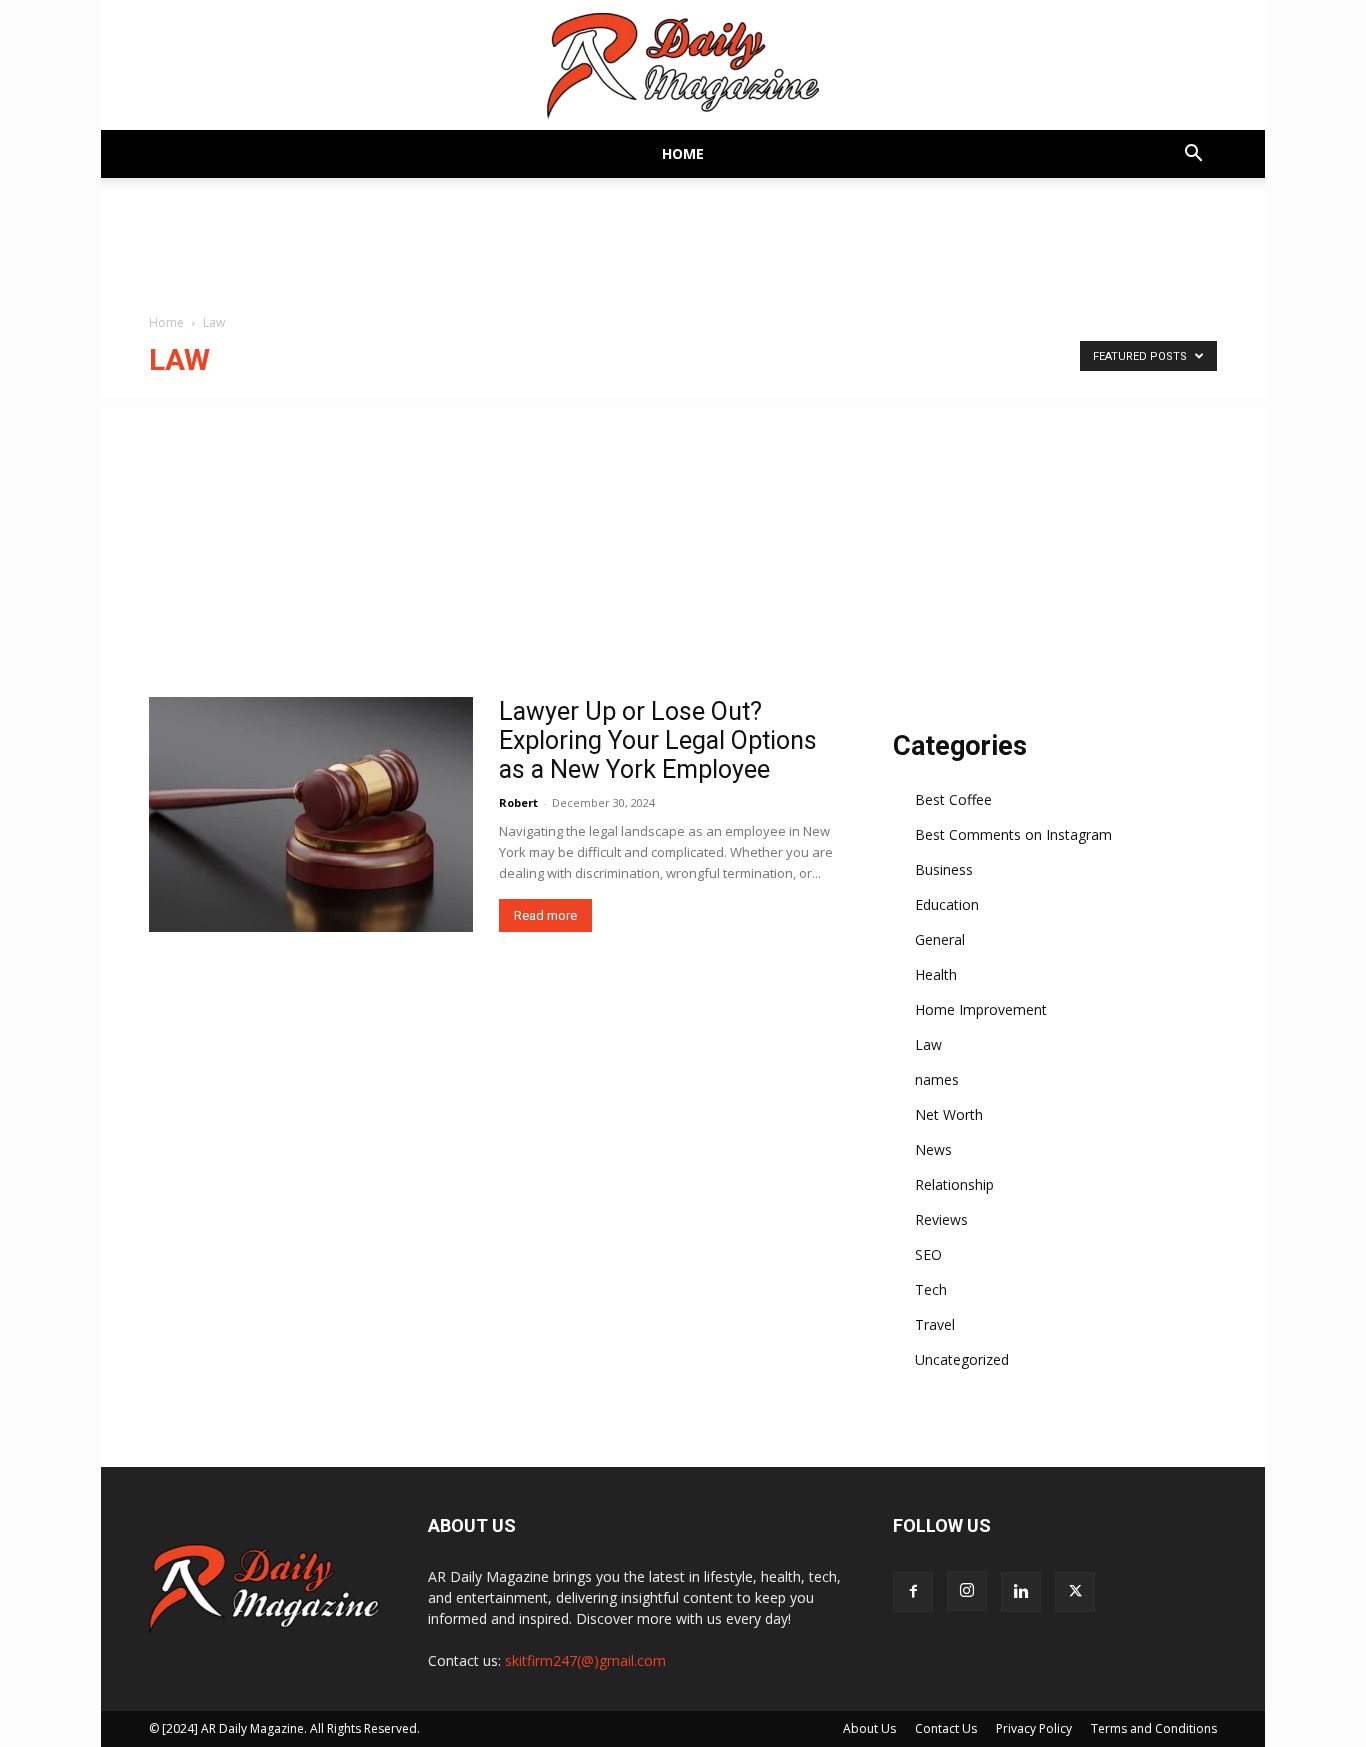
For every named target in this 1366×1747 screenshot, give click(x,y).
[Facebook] (913, 1592)
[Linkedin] (1021, 1592)
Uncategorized (962, 1359)
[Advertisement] (683, 547)
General (940, 939)
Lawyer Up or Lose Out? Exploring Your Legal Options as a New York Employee (658, 740)
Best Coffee (953, 799)
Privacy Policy (1034, 1728)
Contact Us (946, 1728)
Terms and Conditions (1154, 1728)
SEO (928, 1254)
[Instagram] (967, 1591)
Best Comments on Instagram (1013, 834)
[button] (1193, 155)
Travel (935, 1324)
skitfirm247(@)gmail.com (585, 1660)
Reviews (941, 1219)
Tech (931, 1289)
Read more (545, 915)
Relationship (954, 1184)
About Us (869, 1728)
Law (928, 1044)
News (933, 1149)
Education (947, 904)
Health (936, 974)
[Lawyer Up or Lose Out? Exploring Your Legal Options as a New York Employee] (311, 814)
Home (683, 153)
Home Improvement (981, 1009)
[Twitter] (1075, 1592)
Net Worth (949, 1114)
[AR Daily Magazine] (683, 66)
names (937, 1079)
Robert (518, 802)
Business (944, 869)
